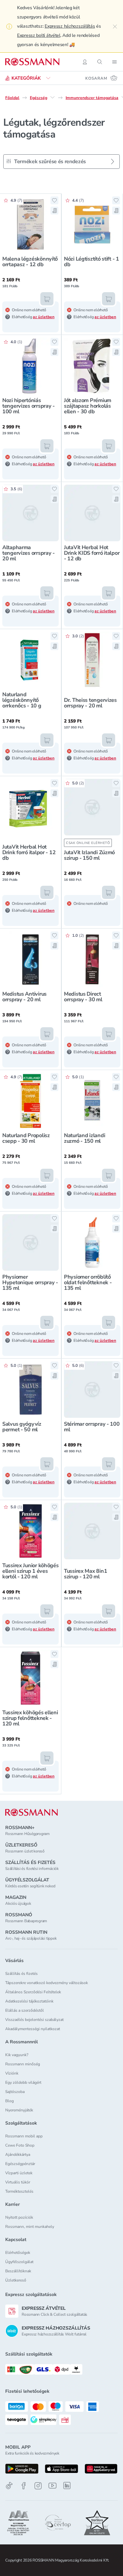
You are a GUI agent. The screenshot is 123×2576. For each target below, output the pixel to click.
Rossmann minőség (23, 2064)
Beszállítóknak (18, 2271)
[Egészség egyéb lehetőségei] (52, 97)
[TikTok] (9, 2486)
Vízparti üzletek (19, 2173)
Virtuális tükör (18, 2182)
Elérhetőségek (18, 2253)
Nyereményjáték (19, 2110)
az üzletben (44, 317)
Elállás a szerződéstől (25, 2010)
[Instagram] (38, 2486)
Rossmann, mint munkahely (30, 2227)
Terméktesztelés (19, 2191)
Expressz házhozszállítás (70, 26)
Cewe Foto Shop (20, 2145)
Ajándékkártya (18, 2155)
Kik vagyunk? (17, 2055)
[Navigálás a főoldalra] (32, 62)
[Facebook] (24, 2486)
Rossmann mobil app (24, 2136)
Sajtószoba (15, 2092)
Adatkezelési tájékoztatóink (29, 2001)
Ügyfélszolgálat (19, 2262)
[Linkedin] (67, 2486)
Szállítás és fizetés (21, 1974)
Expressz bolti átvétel (39, 35)
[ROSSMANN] (31, 1812)
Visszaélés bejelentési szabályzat (34, 2020)
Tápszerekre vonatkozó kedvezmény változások (47, 1983)
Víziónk (12, 2073)
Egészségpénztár (20, 2164)
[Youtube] (52, 2486)
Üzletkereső (16, 2280)
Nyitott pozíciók (19, 2217)
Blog (10, 2101)
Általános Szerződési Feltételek (33, 1992)
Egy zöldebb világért (23, 2082)
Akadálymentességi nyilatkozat (33, 2029)
